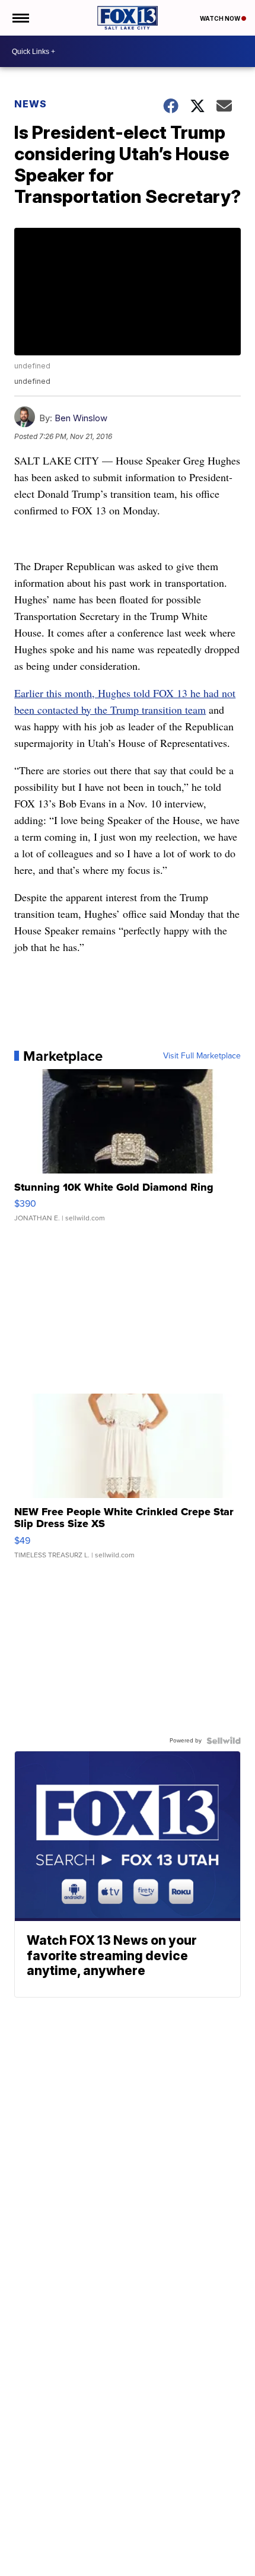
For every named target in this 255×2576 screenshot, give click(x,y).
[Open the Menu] (20, 18)
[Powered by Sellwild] (224, 1741)
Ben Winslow (81, 418)
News (31, 104)
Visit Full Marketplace (202, 1056)
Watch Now (221, 18)
